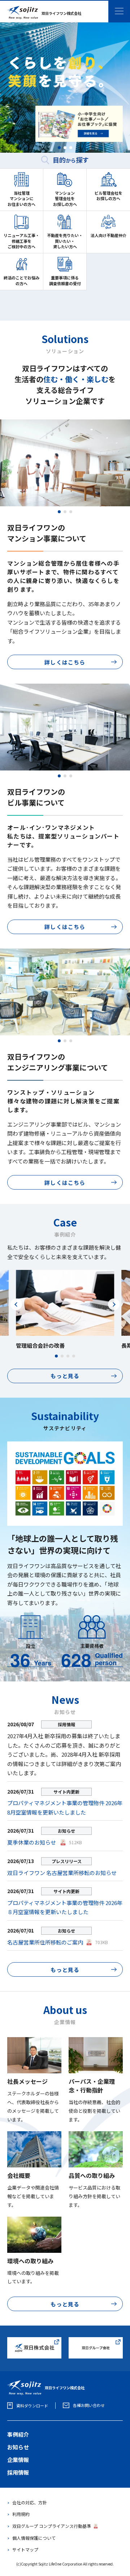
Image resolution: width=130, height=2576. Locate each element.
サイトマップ (25, 2549)
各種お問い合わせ (89, 2405)
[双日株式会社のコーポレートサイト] (34, 2341)
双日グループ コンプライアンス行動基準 (52, 2526)
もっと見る (65, 1376)
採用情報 (18, 2472)
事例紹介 (18, 2434)
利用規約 (21, 2514)
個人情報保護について (34, 2538)
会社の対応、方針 (30, 2502)
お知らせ (18, 2447)
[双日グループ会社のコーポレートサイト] (96, 2341)
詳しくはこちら (65, 662)
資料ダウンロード (32, 2406)
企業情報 (18, 2460)
